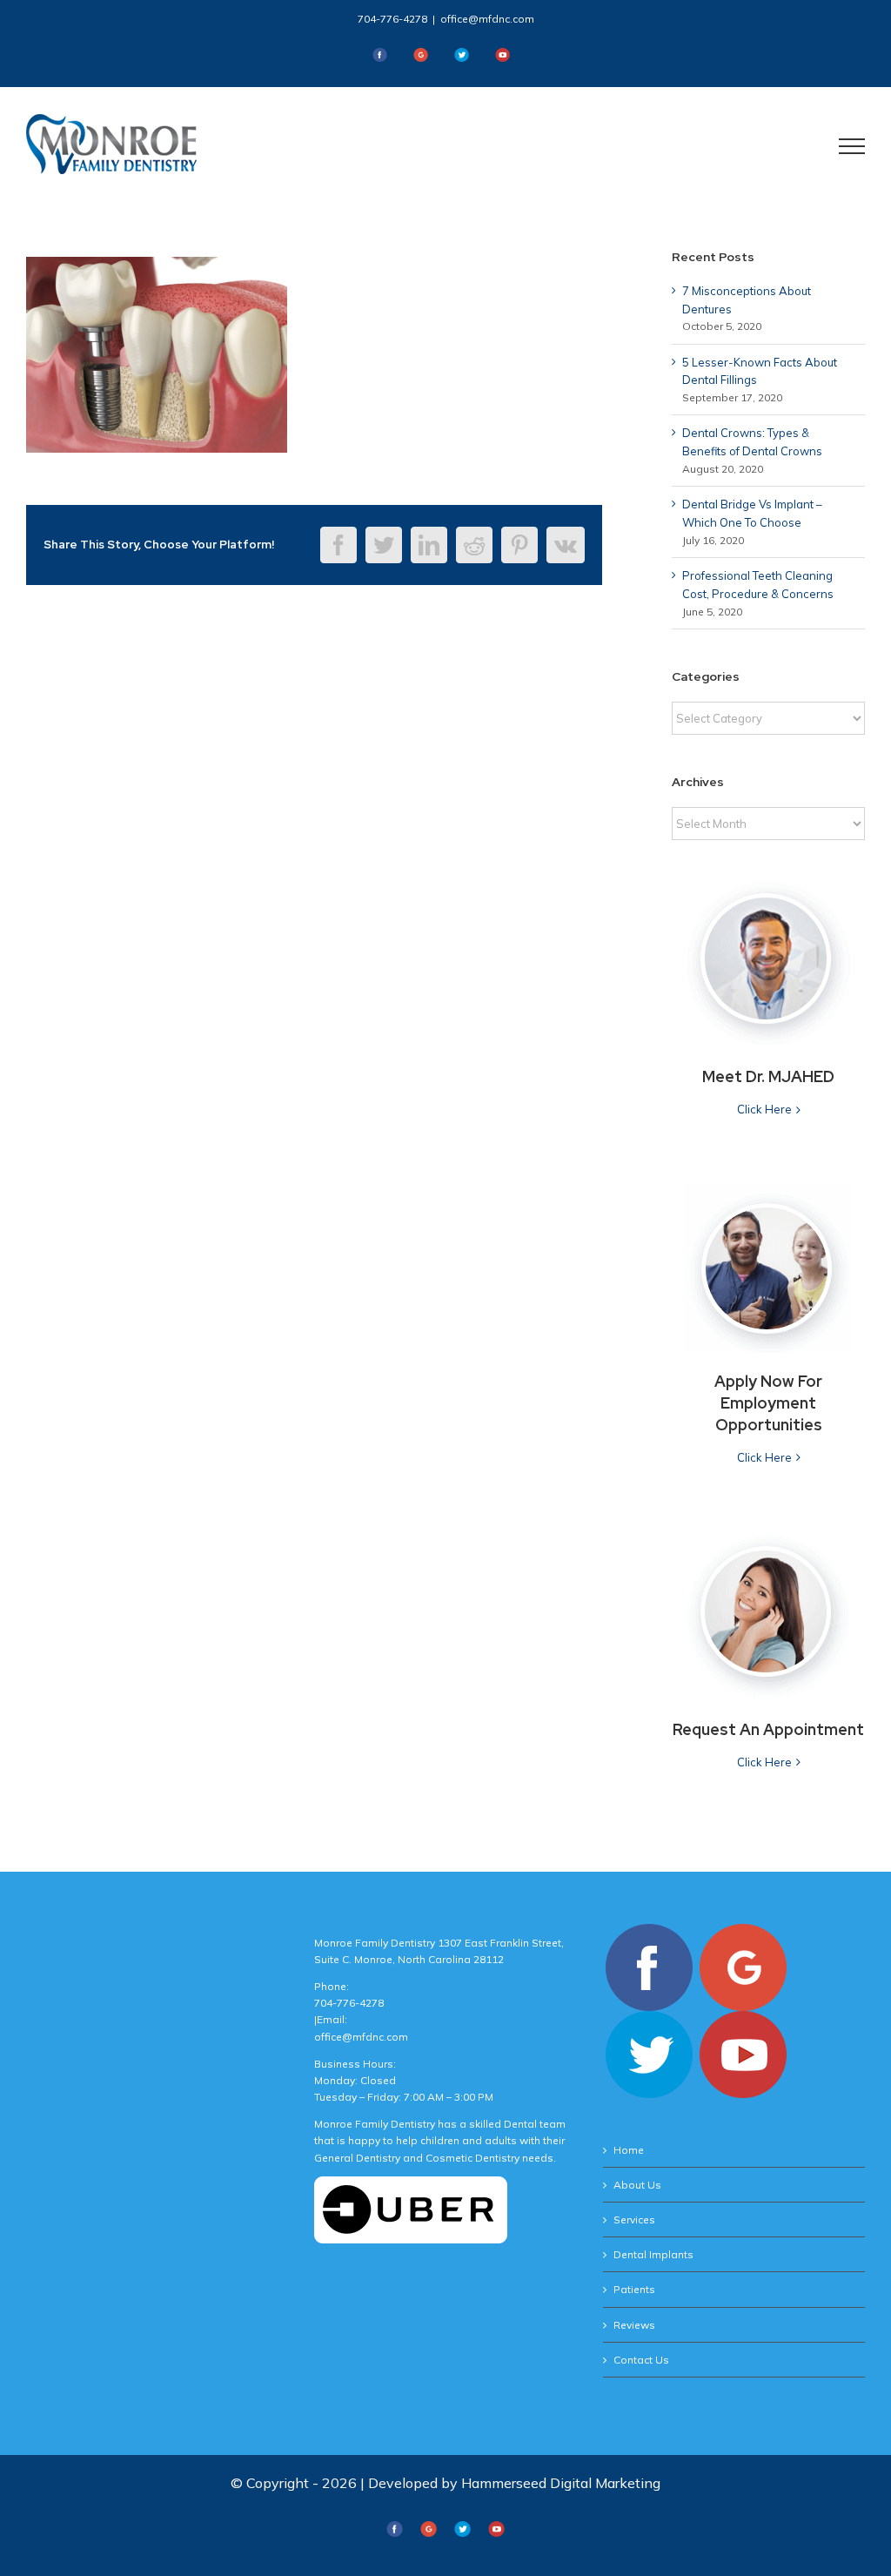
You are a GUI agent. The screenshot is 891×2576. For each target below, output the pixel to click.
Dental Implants (653, 2254)
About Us (637, 2185)
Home (629, 2150)
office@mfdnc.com (487, 19)
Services (634, 2220)
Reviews (634, 2325)
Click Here (764, 1109)
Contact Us (641, 2360)
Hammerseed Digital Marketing (561, 2483)
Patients (634, 2289)
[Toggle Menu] (852, 146)
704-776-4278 (392, 19)
